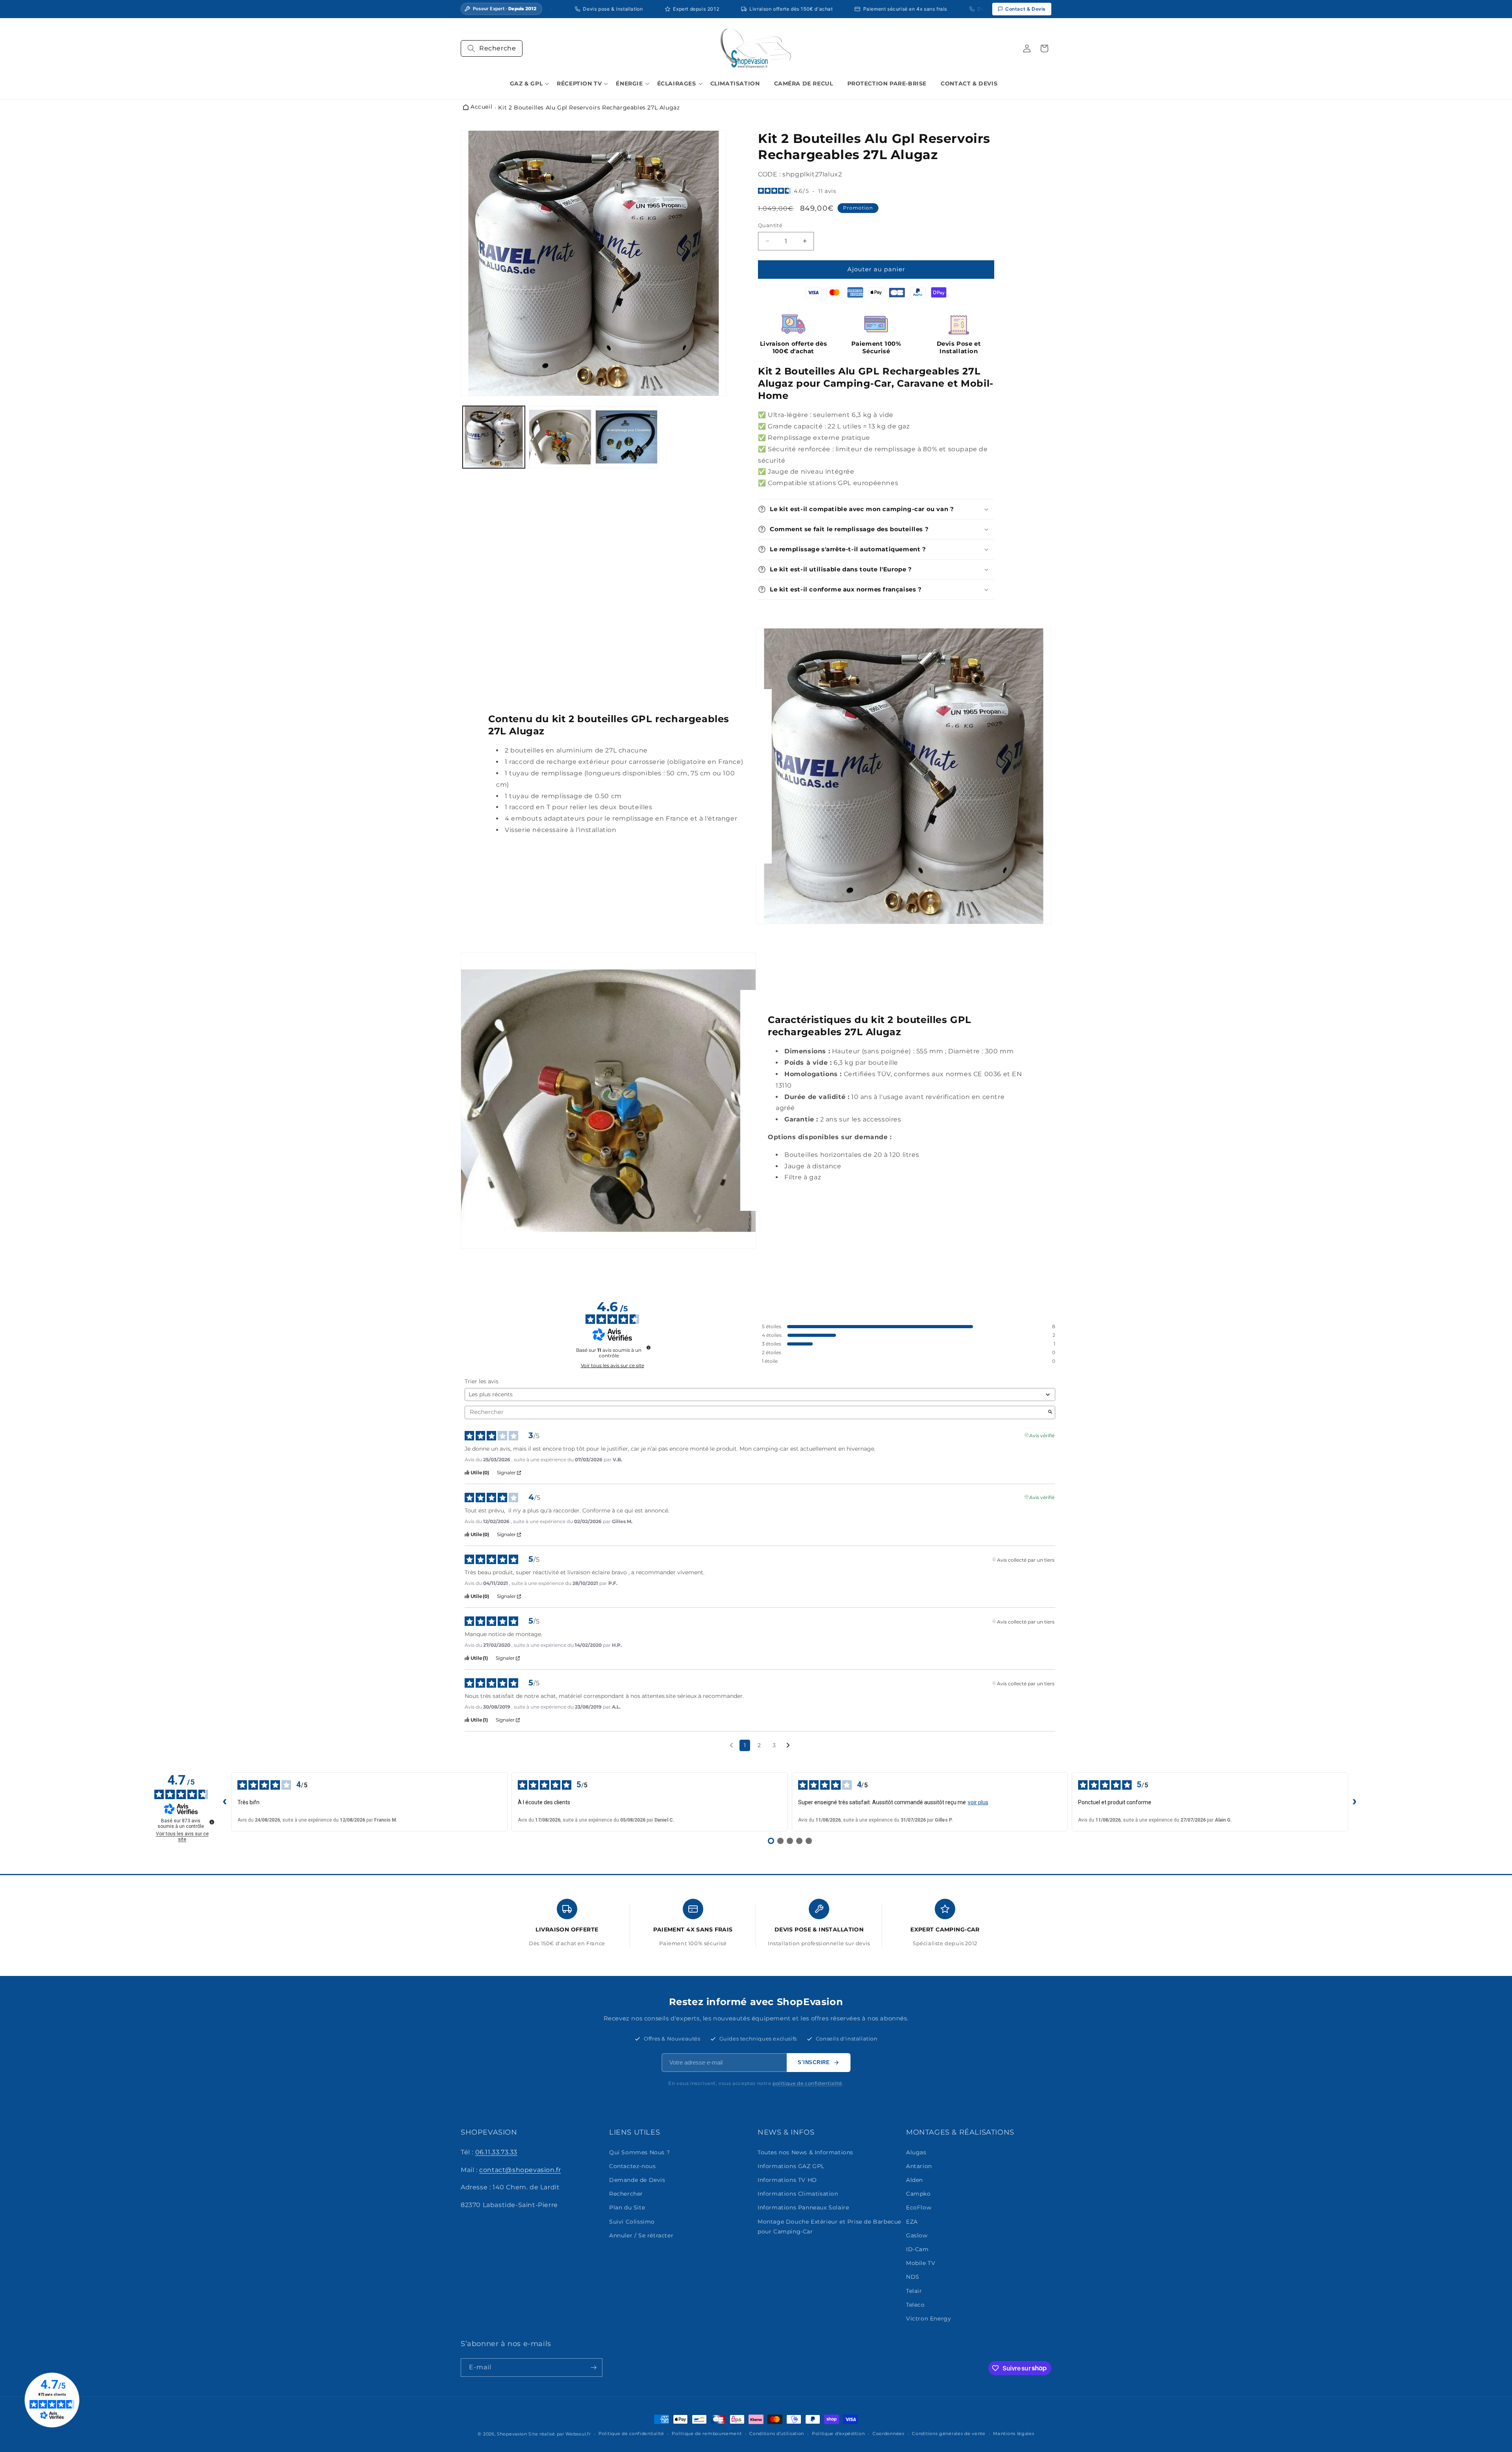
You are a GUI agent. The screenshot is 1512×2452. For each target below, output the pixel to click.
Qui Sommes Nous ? (639, 2152)
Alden (914, 2180)
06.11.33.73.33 (496, 2152)
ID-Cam (917, 2249)
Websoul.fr (578, 2434)
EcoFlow (919, 2208)
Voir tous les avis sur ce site (612, 1366)
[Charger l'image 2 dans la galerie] (560, 437)
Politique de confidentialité (631, 2433)
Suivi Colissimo (632, 2222)
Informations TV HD (787, 2180)
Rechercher (626, 2194)
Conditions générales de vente (949, 2433)
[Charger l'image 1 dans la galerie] (494, 437)
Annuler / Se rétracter (641, 2235)
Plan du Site (627, 2208)
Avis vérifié (1042, 1435)
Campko (918, 2194)
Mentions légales (1014, 2433)
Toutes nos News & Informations (805, 2152)
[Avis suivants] (788, 1746)
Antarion (919, 2166)
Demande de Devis (637, 2180)
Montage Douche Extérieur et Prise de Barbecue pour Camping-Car (829, 2227)
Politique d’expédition (838, 2433)
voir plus (978, 1802)
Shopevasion (512, 2434)
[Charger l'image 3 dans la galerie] (626, 437)
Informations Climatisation (798, 2194)
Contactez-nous (632, 2166)
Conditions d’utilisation (777, 2433)
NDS (913, 2277)
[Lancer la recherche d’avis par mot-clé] (1050, 1412)
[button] (492, 48)
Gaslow (917, 2235)
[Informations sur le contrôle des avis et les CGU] (649, 1347)
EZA (912, 2222)
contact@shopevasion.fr (520, 2170)
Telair (914, 2291)
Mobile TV (921, 2263)
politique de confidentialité (807, 2083)
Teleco (915, 2305)
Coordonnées (888, 2433)
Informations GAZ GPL (791, 2166)
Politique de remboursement (707, 2433)
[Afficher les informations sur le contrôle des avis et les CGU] (212, 1822)
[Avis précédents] (731, 1745)
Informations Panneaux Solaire (803, 2208)
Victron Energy (928, 2319)
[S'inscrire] (593, 2368)
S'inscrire (814, 2062)
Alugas (916, 2152)
